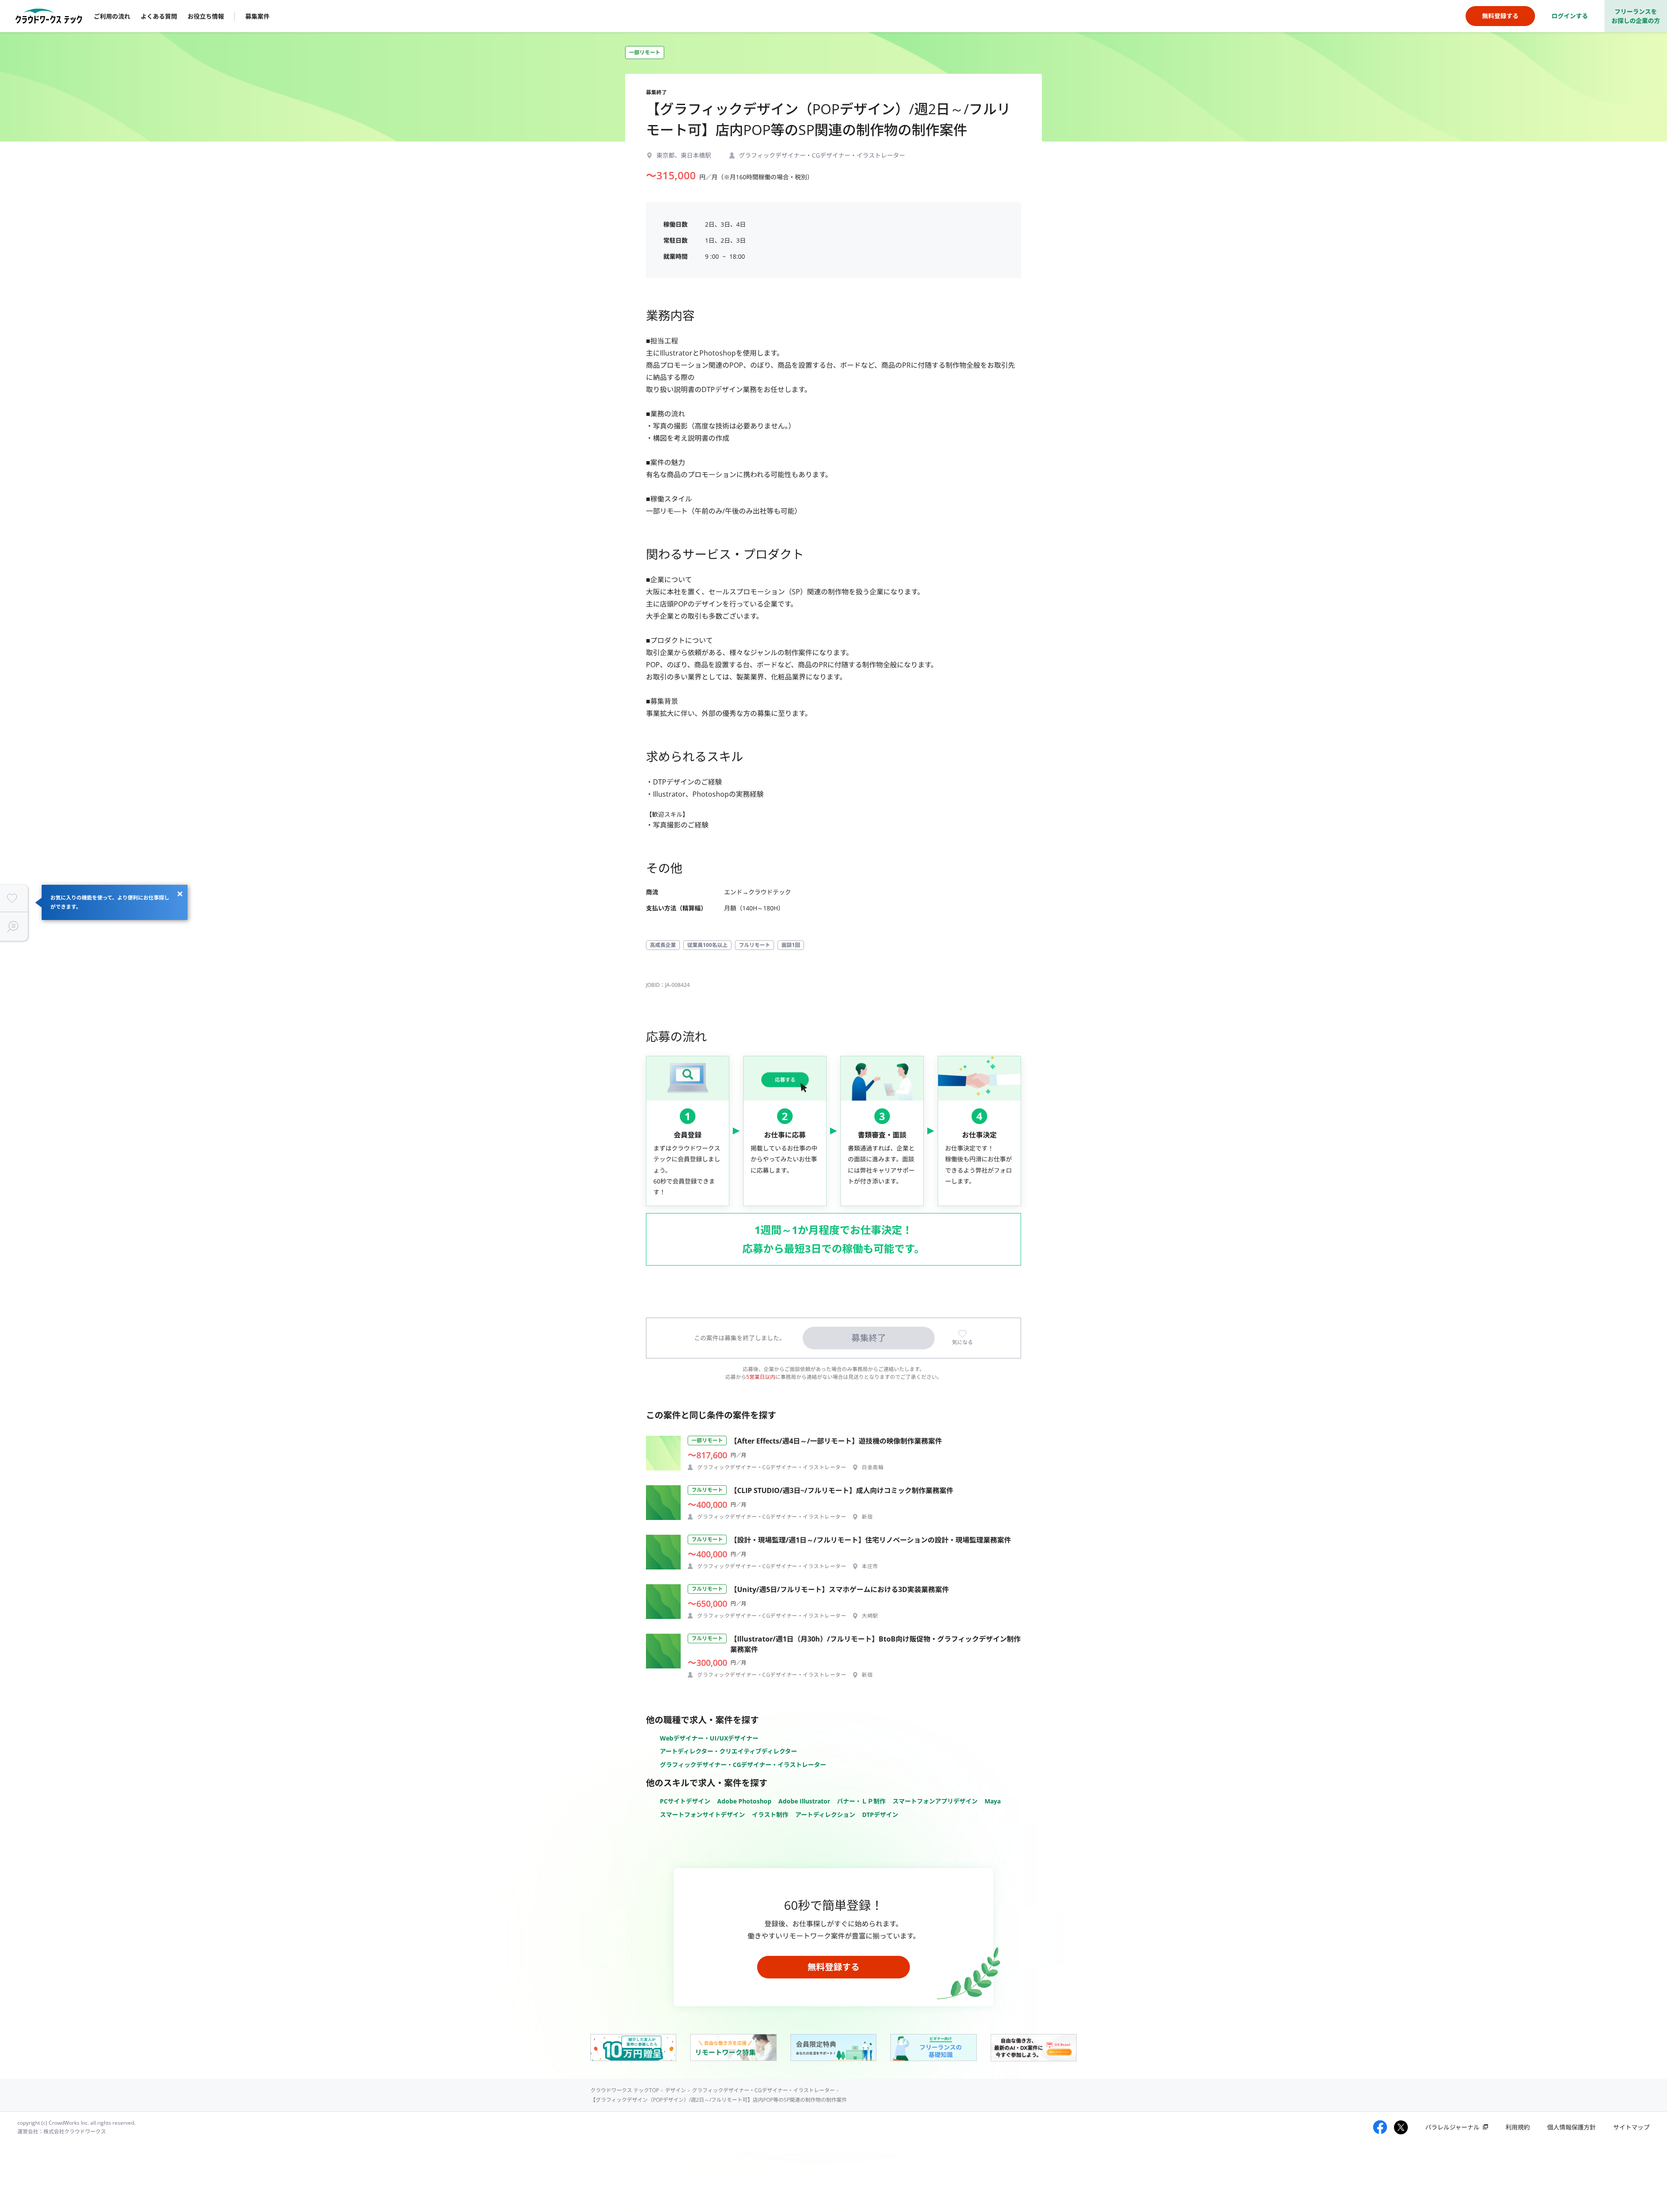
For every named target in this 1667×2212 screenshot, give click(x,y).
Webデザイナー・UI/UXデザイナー (709, 1738)
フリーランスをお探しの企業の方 (1636, 16)
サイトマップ (1631, 2127)
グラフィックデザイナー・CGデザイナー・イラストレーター (743, 1765)
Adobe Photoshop (744, 1801)
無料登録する (833, 1967)
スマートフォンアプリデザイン (935, 1801)
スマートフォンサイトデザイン (702, 1815)
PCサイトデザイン (685, 1801)
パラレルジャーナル (1452, 2127)
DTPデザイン (880, 1815)
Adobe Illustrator (804, 1801)
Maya (993, 1801)
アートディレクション (825, 1815)
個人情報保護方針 (1571, 2127)
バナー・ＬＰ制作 (861, 1801)
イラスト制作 (770, 1815)
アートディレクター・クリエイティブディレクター (728, 1751)
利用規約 (1518, 2127)
